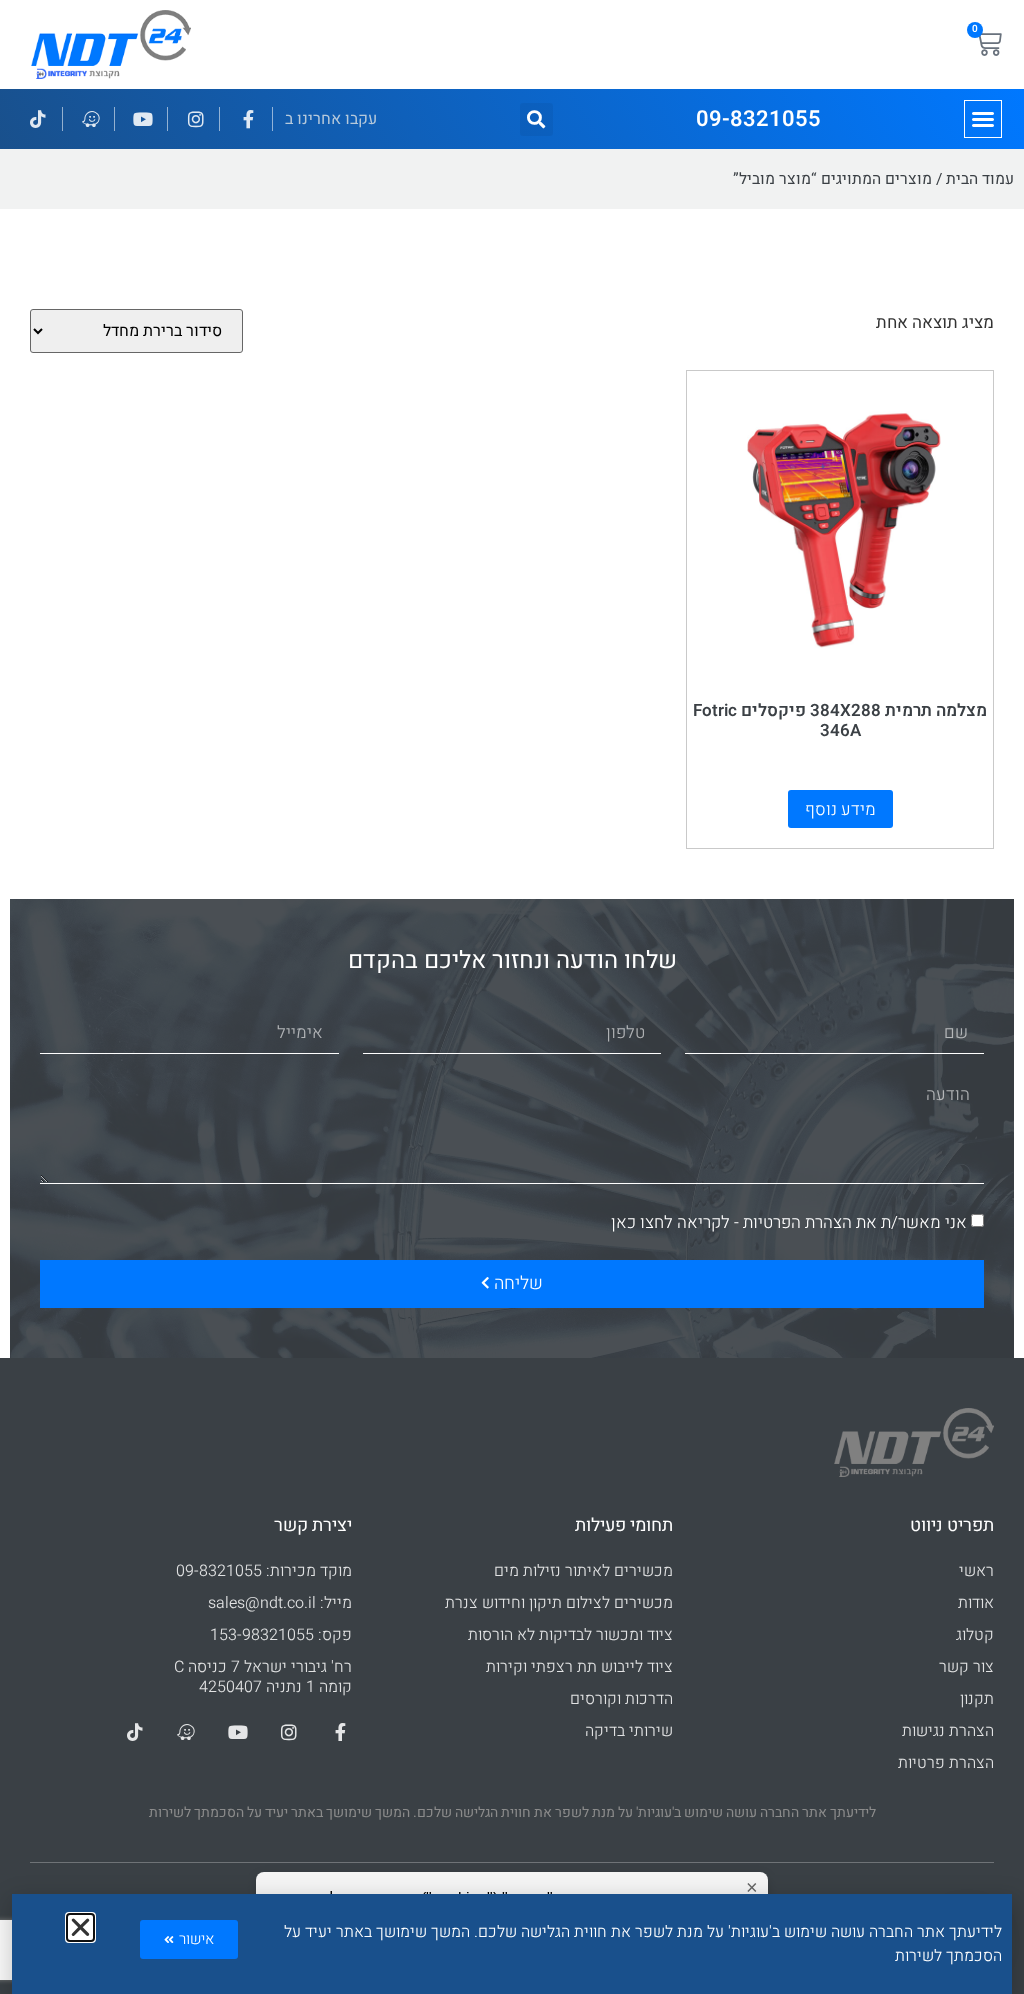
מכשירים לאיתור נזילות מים (583, 1571)
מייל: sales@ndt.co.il (280, 1603)
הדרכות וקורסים (621, 1699)
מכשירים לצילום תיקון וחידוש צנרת (559, 1603)
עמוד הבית (980, 179)
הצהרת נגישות (948, 1731)
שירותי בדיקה (629, 1731)
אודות (976, 1603)
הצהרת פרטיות (946, 1763)
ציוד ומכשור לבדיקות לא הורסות (570, 1635)
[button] (983, 119)
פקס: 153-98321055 (281, 1635)
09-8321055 (758, 119)
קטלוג (975, 1635)
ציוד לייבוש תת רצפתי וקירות (579, 1667)
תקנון (977, 1699)
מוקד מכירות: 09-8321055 (264, 1571)
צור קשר (966, 1667)
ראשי (976, 1571)
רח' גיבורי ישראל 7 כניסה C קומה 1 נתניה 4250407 (263, 1677)
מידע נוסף (840, 809)
